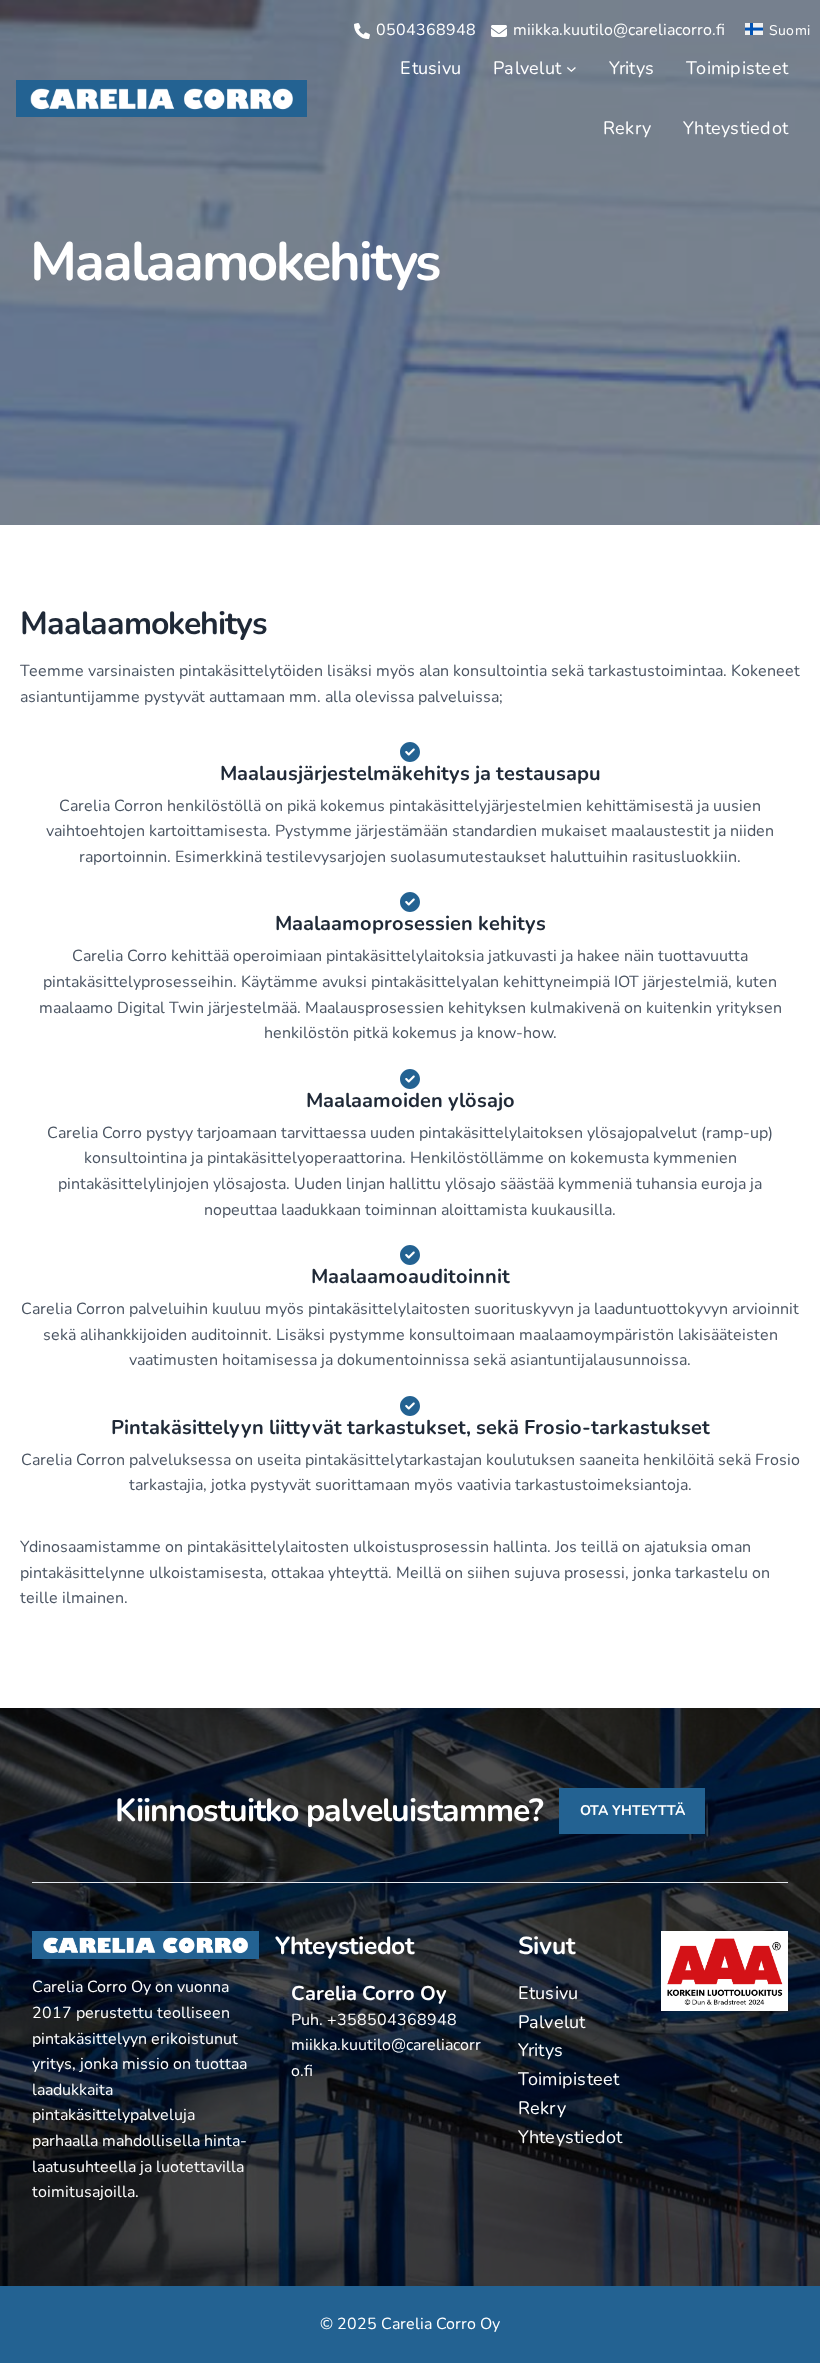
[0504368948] (415, 31)
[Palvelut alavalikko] (571, 68)
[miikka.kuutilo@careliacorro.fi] (608, 31)
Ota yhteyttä (632, 1810)
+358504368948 (392, 2020)
